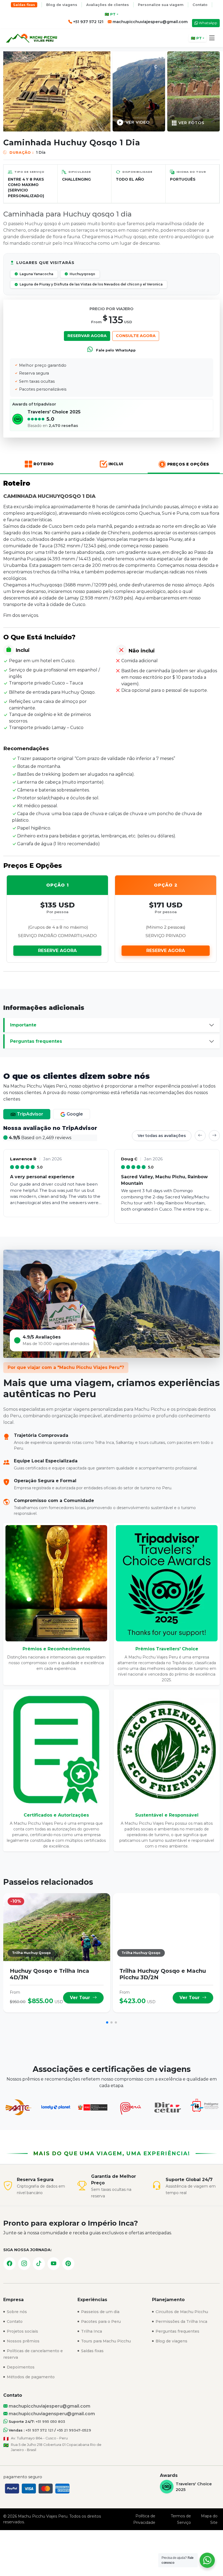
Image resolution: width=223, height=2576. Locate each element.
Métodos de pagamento (30, 2377)
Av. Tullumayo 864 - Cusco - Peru (39, 2438)
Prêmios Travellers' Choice (167, 1649)
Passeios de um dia (100, 2312)
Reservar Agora (87, 336)
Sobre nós (16, 2312)
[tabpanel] (112, 1174)
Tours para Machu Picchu (105, 2341)
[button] (212, 38)
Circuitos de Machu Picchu (181, 2312)
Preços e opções (188, 464)
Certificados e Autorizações (56, 1815)
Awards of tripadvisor (34, 404)
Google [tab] (74, 1114)
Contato (200, 5)
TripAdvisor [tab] (30, 1114)
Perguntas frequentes (36, 1041)
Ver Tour (81, 1998)
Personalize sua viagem (161, 5)
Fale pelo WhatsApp (115, 350)
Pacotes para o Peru (100, 2321)
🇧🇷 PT (110, 14)
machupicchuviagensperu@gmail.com (51, 2414)
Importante (23, 1025)
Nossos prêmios (23, 2341)
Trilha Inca (91, 2331)
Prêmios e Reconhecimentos (56, 1649)
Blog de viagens (62, 5)
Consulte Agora (136, 336)
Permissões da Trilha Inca (181, 2321)
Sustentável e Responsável (167, 1815)
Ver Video (138, 122)
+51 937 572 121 (39, 2430)
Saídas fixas (24, 5)
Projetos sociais (22, 2331)
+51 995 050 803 (50, 2422)
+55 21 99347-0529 (74, 2430)
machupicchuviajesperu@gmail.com (150, 22)
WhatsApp (208, 23)
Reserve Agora (57, 951)
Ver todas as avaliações (162, 1136)
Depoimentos (20, 2367)
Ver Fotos (191, 123)
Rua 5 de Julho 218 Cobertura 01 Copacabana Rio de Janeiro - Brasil (56, 2447)
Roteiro (44, 464)
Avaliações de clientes (108, 5)
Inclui (116, 464)
